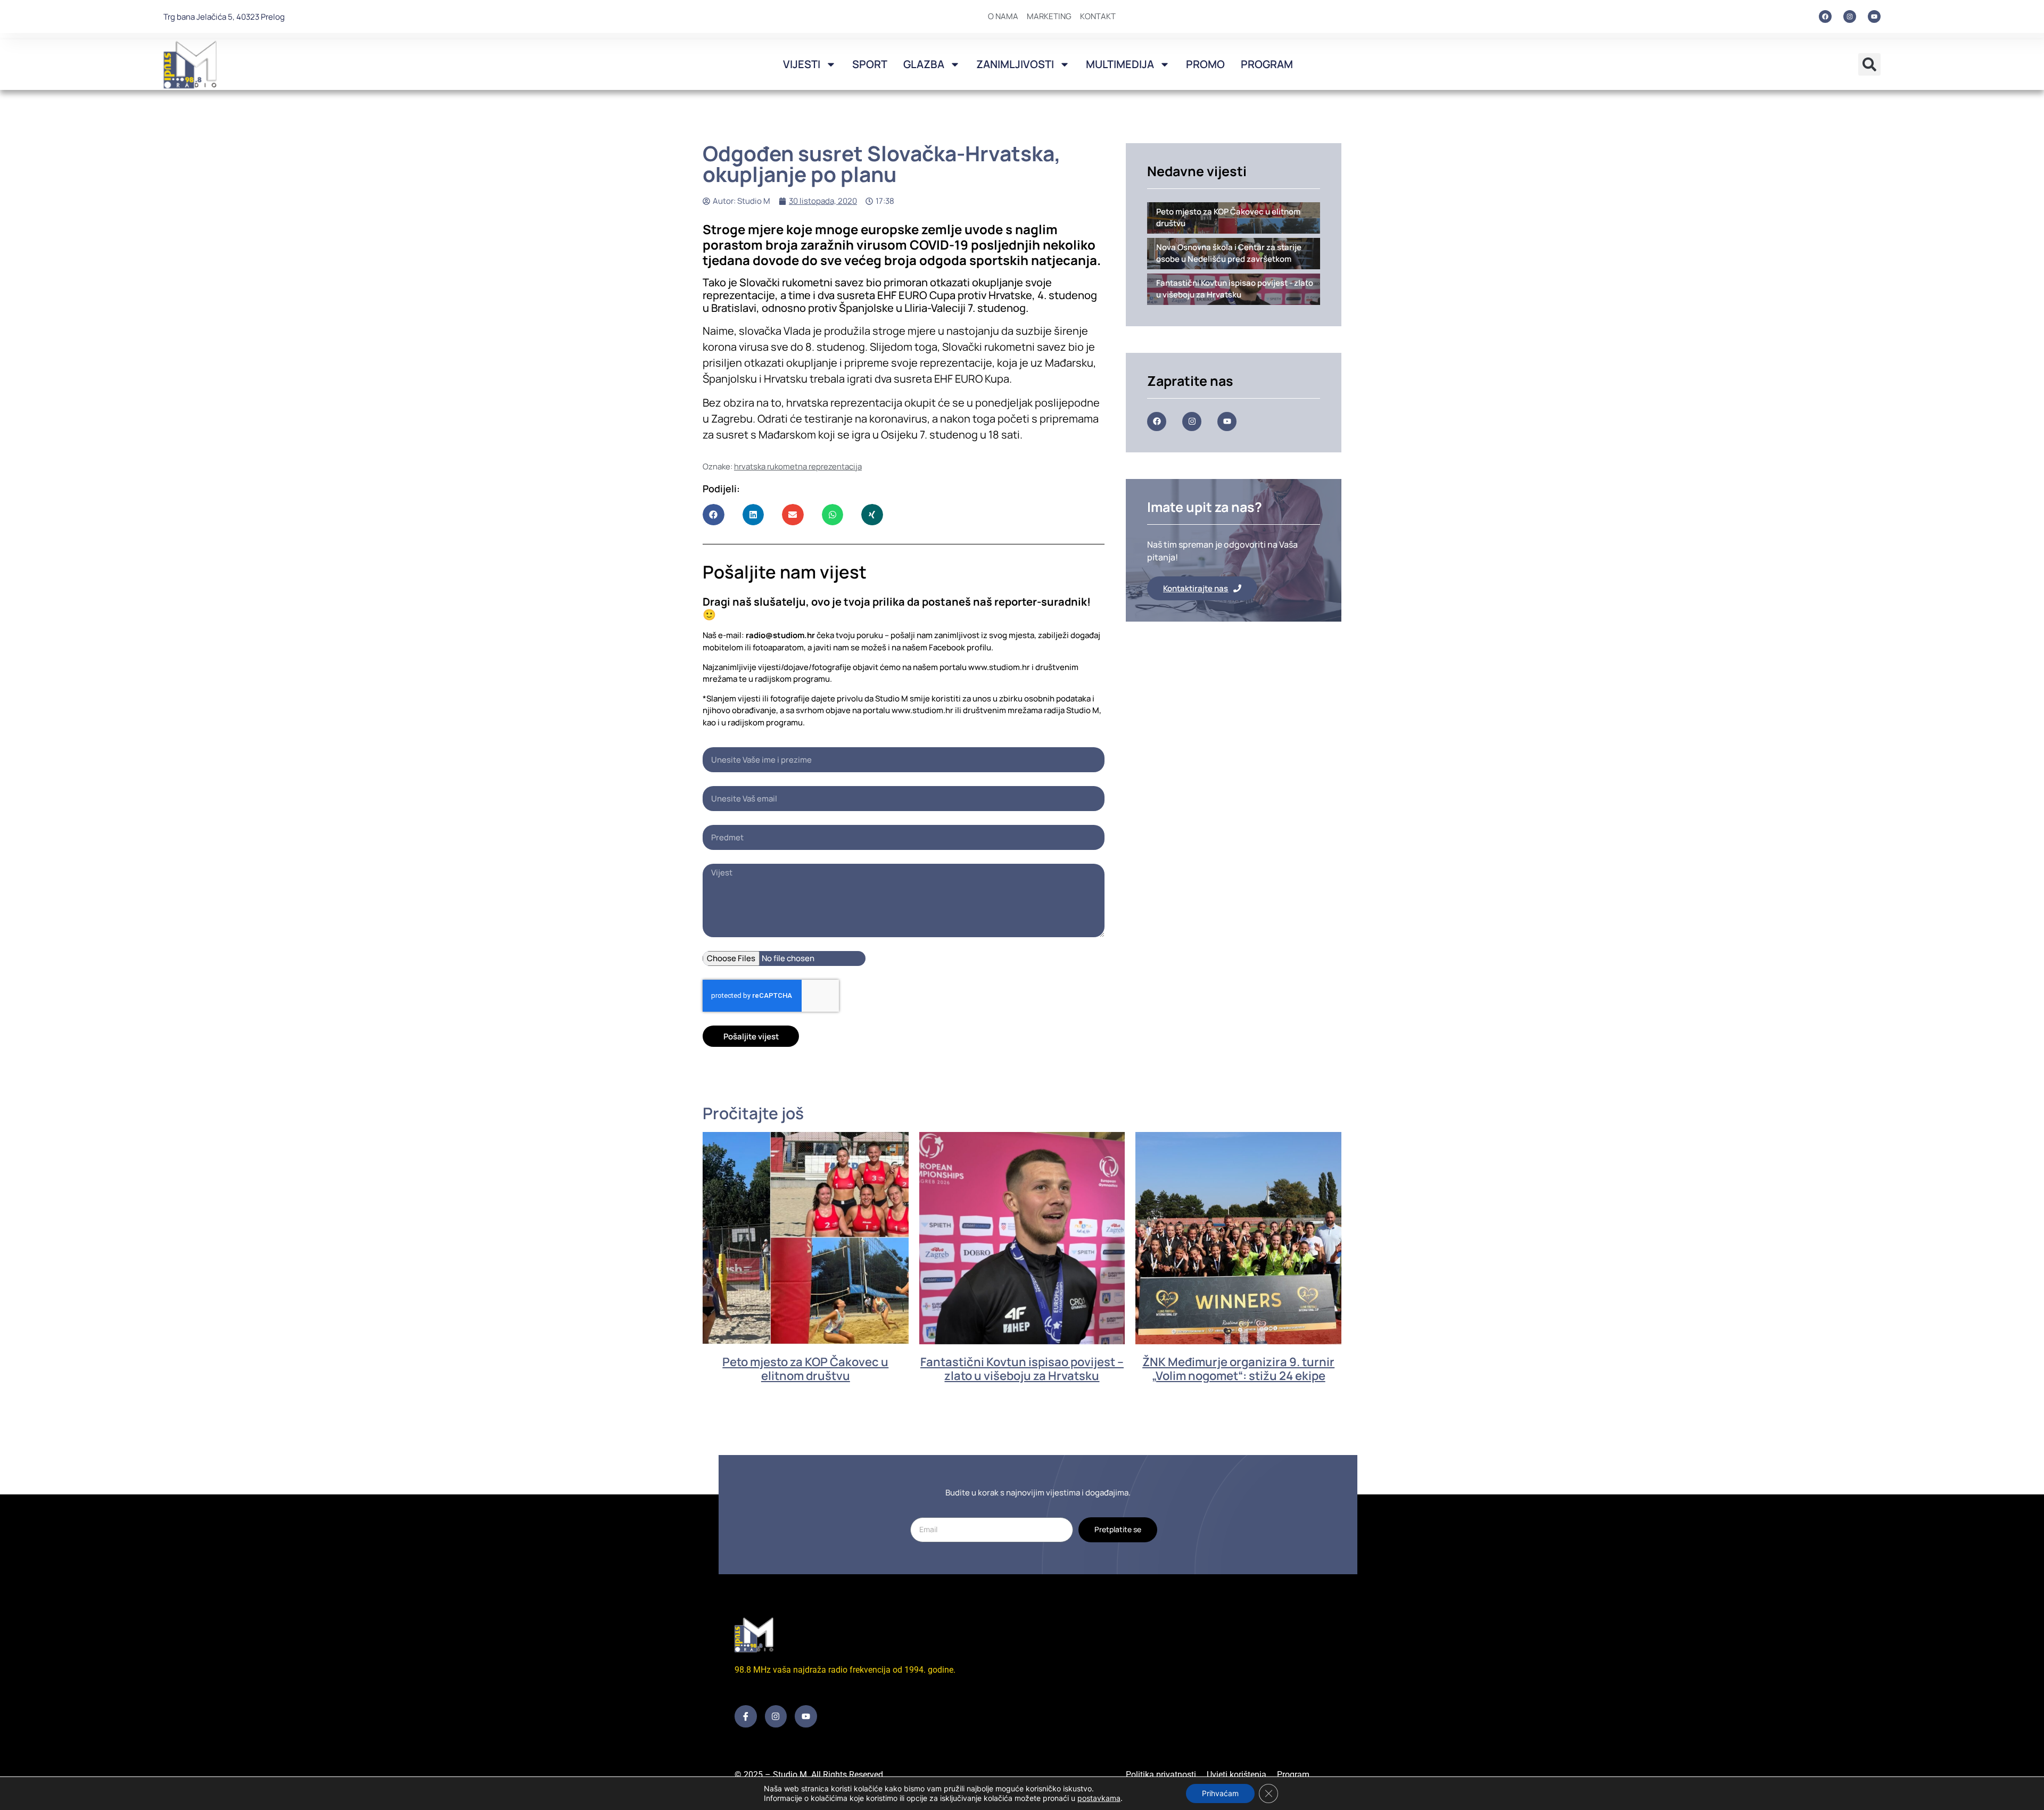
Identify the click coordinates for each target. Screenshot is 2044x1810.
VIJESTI (802, 64)
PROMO (1205, 64)
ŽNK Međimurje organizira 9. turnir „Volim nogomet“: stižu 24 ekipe (1238, 1369)
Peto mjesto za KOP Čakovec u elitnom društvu (805, 1369)
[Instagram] (1850, 16)
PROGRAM (1267, 64)
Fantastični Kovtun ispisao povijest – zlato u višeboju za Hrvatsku (1022, 1369)
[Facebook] (1825, 16)
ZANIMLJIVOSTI (1015, 64)
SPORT (870, 64)
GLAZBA (924, 64)
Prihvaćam (1220, 1793)
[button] (1869, 64)
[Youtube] (1874, 16)
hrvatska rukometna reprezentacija (798, 466)
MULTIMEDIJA (1120, 64)
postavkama (1099, 1798)
